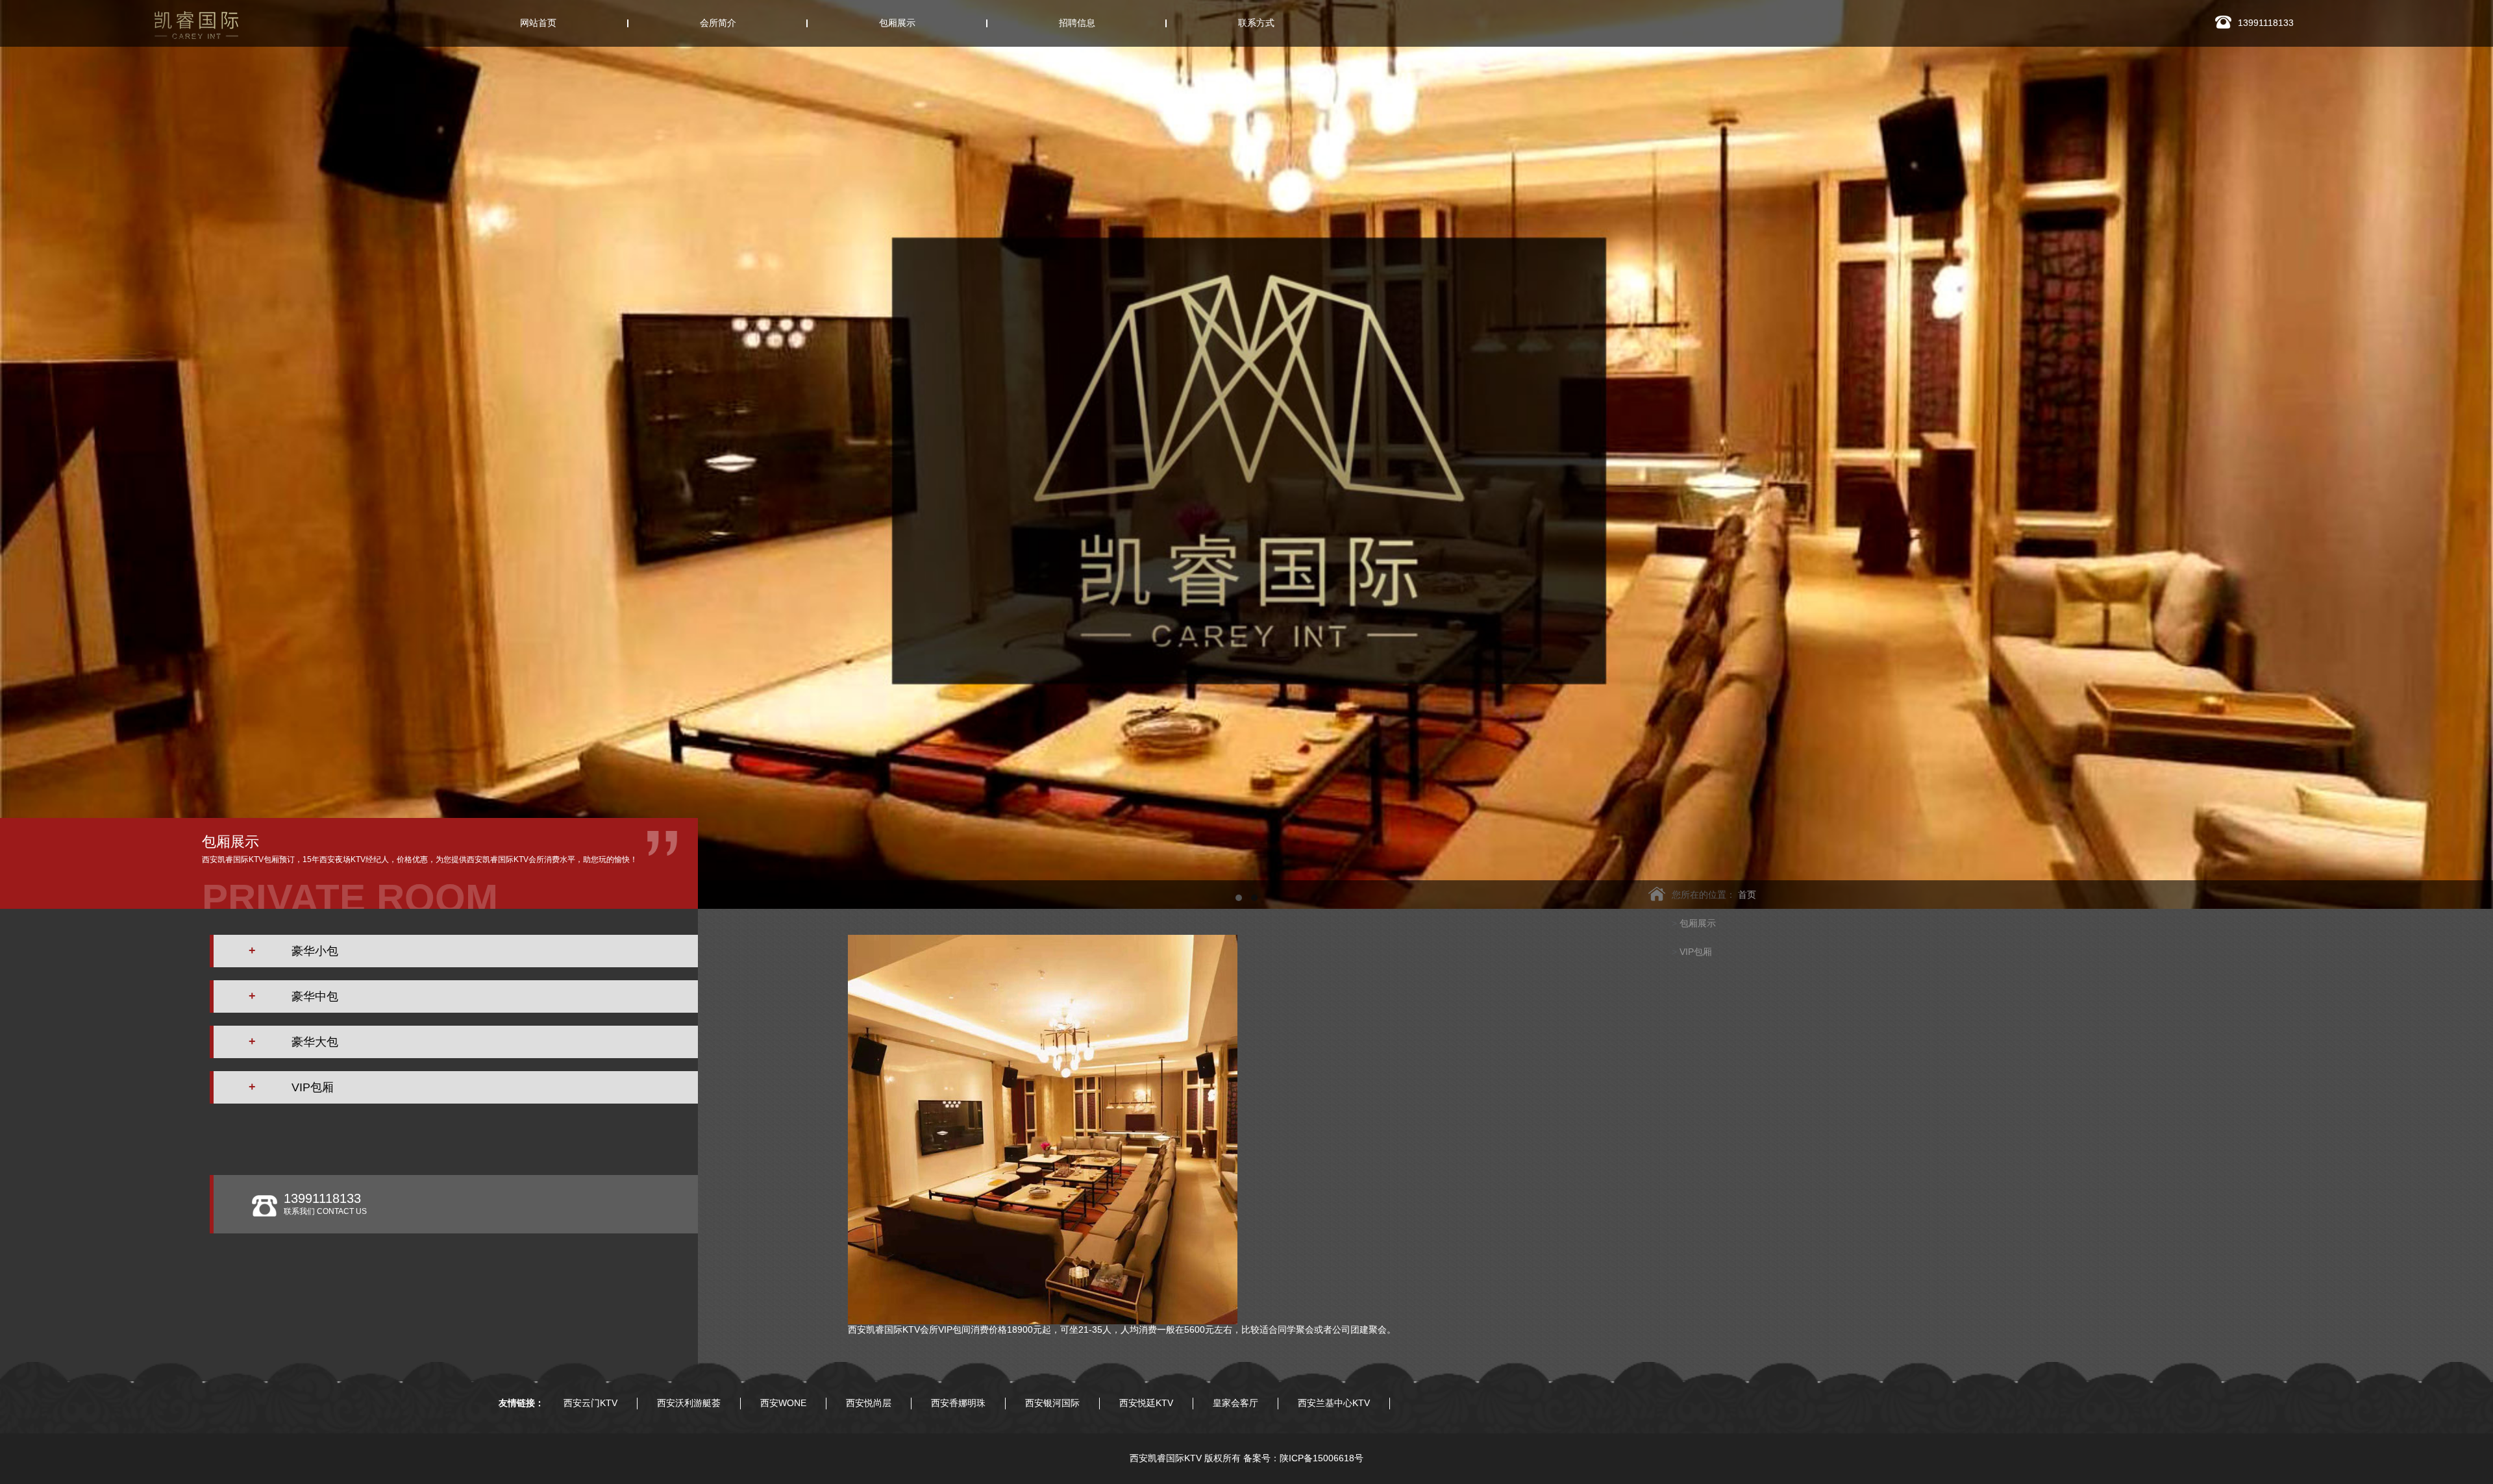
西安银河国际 (1052, 1403)
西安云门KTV (590, 1403)
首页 (1747, 895)
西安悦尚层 (869, 1403)
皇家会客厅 (1235, 1403)
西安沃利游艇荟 (689, 1403)
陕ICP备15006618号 (1321, 1458)
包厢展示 (1698, 923)
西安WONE (783, 1403)
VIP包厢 (1696, 952)
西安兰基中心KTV (1334, 1403)
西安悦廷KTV (1146, 1403)
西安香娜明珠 (958, 1403)
